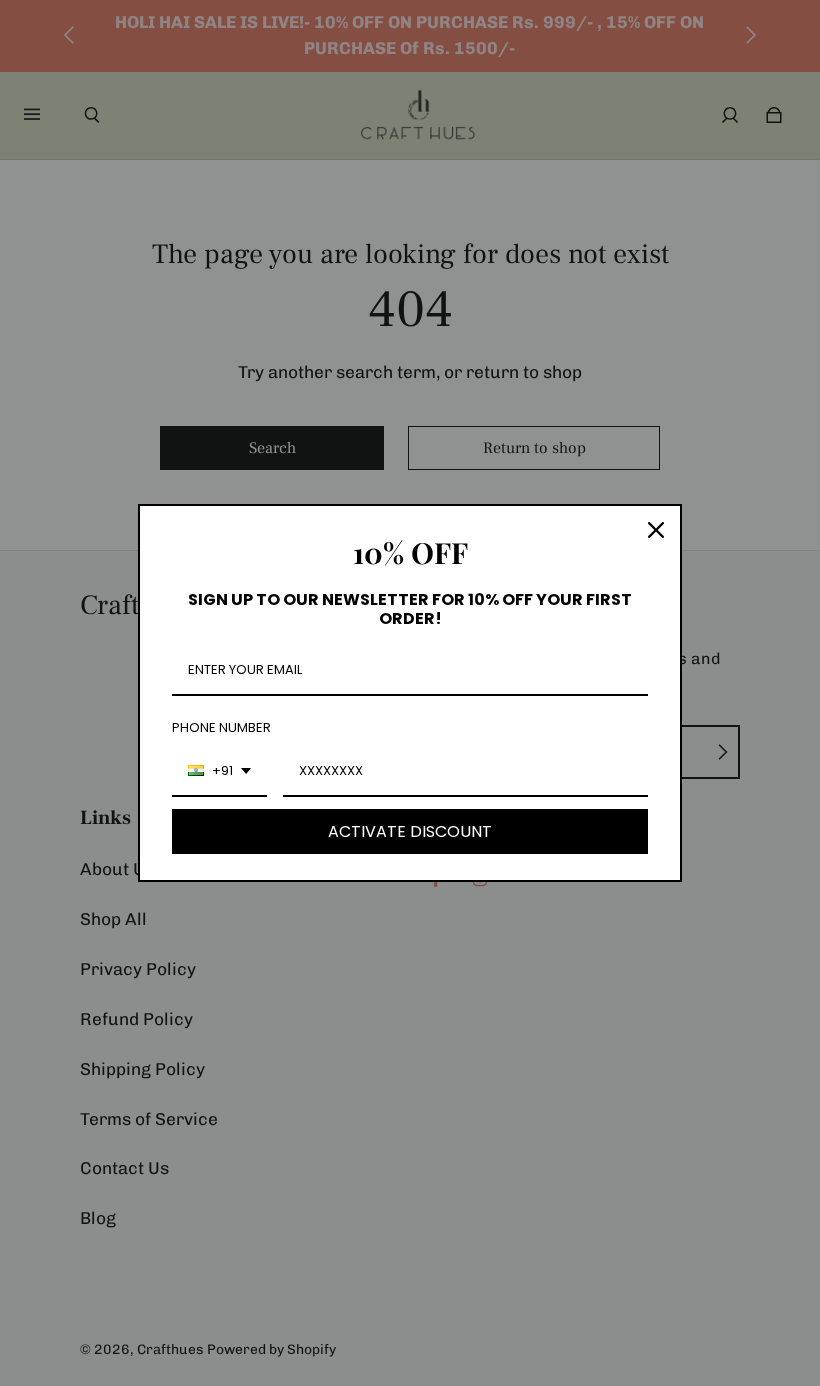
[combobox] (219, 772)
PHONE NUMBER (221, 727)
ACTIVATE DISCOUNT (410, 831)
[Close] (656, 530)
